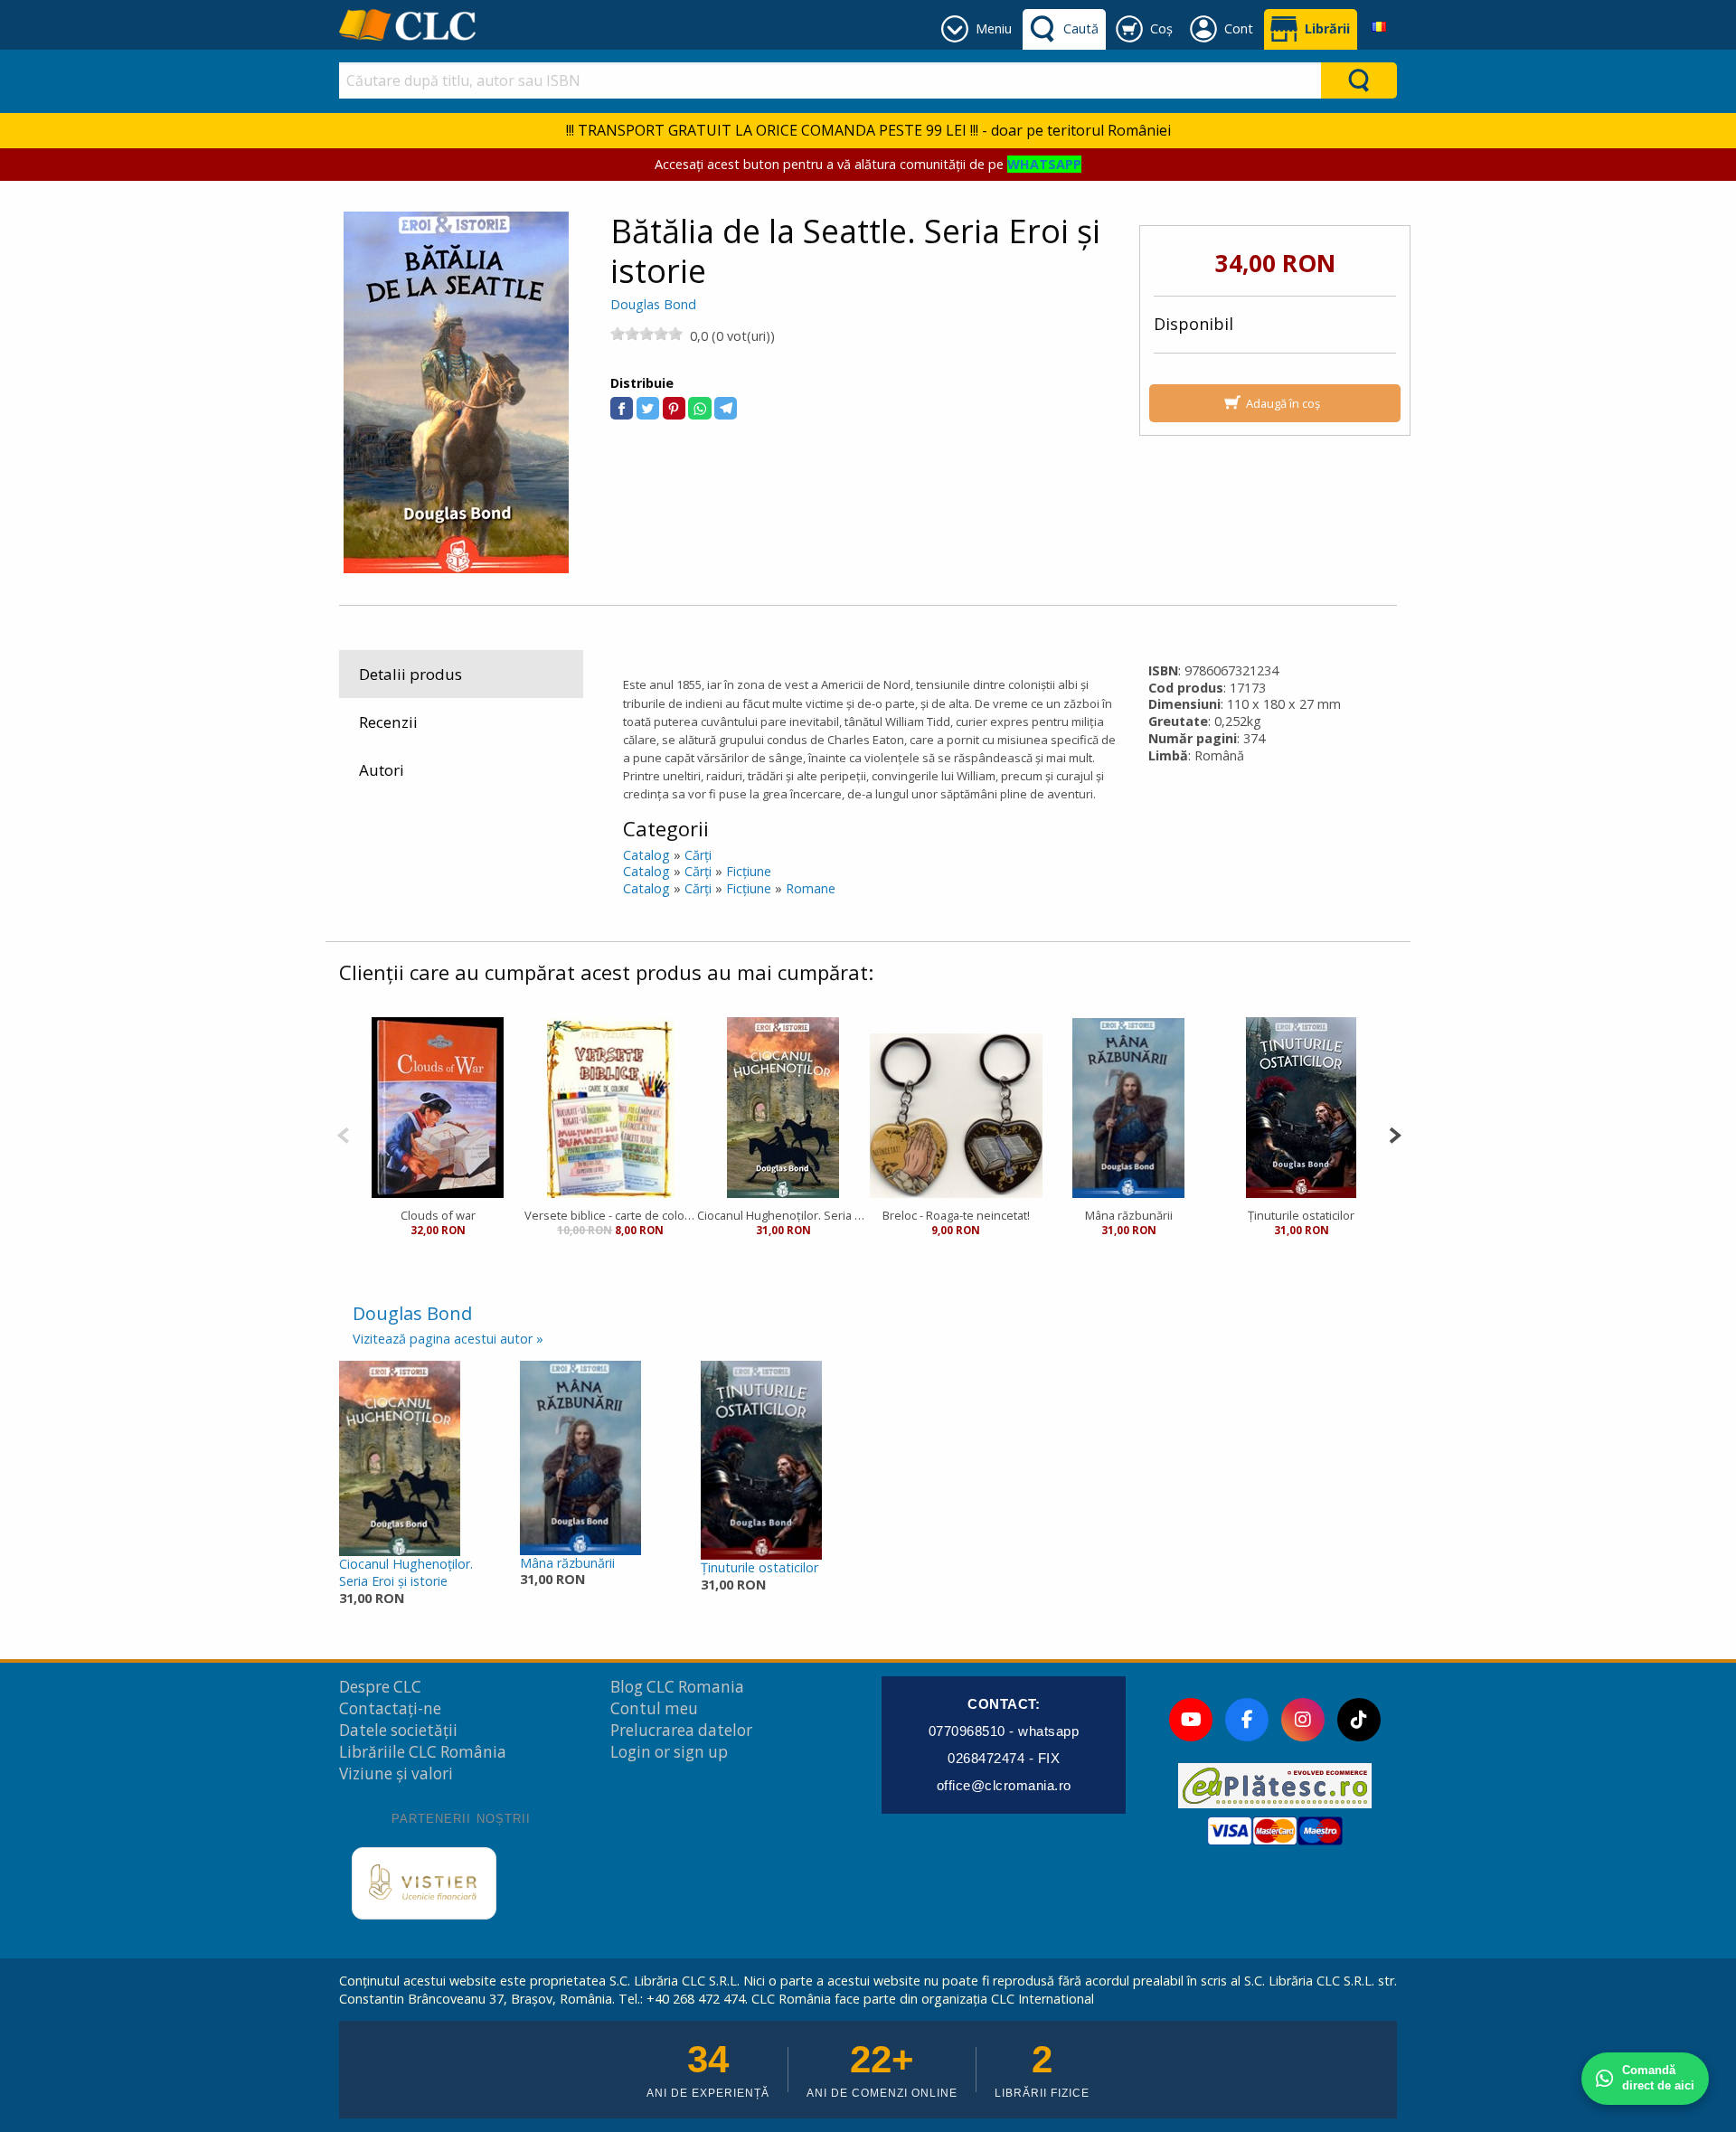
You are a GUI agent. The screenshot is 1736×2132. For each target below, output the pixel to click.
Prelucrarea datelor (681, 1730)
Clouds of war (438, 1215)
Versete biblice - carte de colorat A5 (611, 1215)
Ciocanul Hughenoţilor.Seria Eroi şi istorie (406, 1572)
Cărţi (698, 855)
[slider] (646, 334)
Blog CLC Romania (677, 1687)
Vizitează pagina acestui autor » (448, 1339)
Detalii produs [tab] (410, 674)
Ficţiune (749, 871)
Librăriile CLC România (423, 1752)
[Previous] (343, 1133)
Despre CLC (380, 1687)
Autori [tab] (382, 770)
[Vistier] (424, 1883)
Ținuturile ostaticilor (1301, 1215)
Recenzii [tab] (388, 722)
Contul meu (654, 1708)
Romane (811, 888)
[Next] (1395, 1133)
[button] (622, 408)
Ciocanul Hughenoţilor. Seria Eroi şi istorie (783, 1215)
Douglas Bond (653, 304)
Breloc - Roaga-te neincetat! (956, 1215)
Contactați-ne (390, 1708)
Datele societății (398, 1730)
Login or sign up (669, 1752)
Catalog (646, 855)
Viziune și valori (396, 1774)
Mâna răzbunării (1129, 1215)
